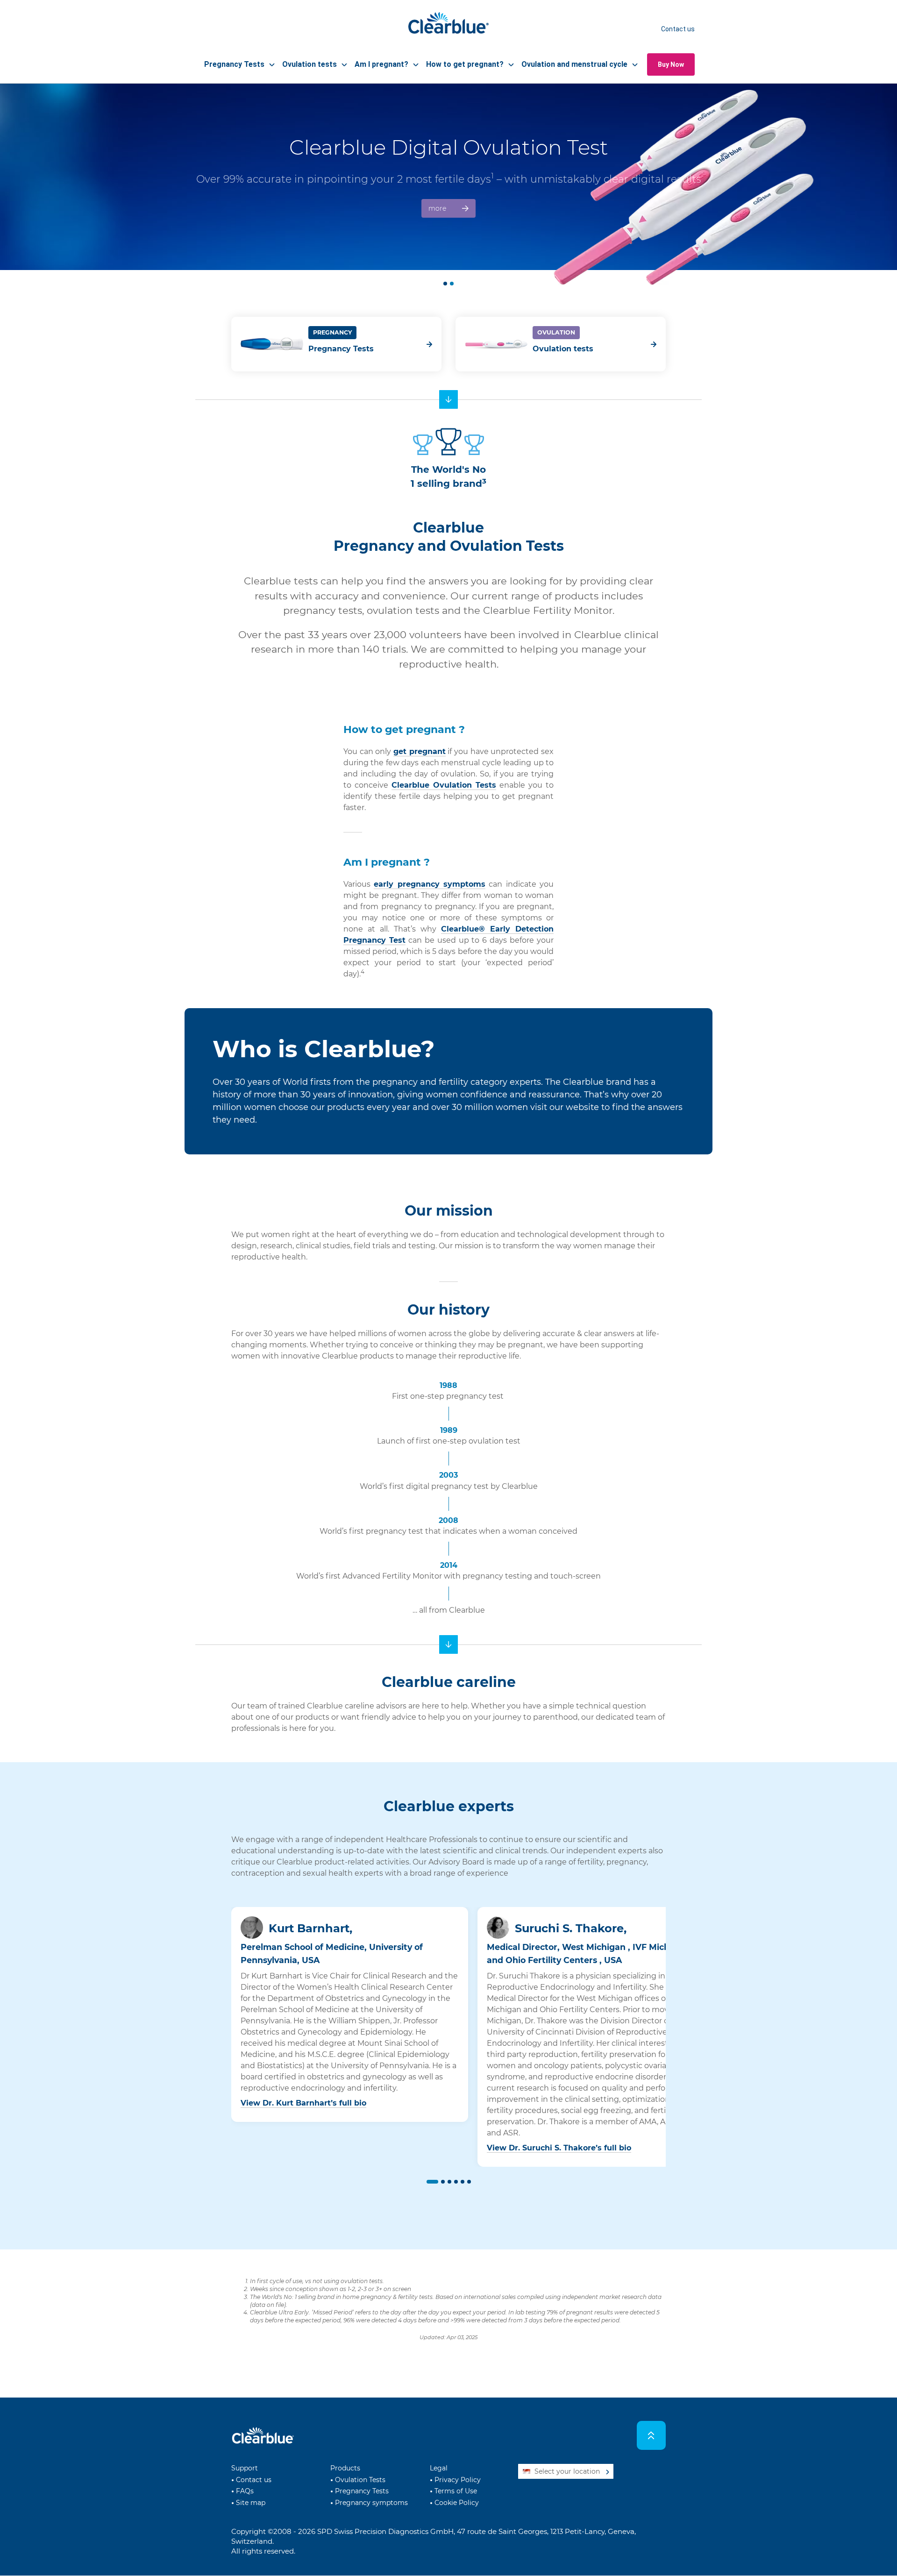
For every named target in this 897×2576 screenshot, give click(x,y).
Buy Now (671, 64)
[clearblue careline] (448, 1644)
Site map (251, 2503)
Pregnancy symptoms (371, 2503)
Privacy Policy (458, 2480)
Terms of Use (456, 2491)
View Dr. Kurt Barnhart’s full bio (303, 2103)
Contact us (678, 29)
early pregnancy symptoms (430, 884)
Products (345, 2468)
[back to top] (651, 2436)
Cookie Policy (457, 2503)
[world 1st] (448, 399)
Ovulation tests (563, 349)
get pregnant (420, 751)
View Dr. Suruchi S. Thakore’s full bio (559, 2148)
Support (245, 2468)
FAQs (245, 2491)
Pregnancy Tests (341, 349)
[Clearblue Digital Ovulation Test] (448, 177)
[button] (431, 2182)
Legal (439, 2468)
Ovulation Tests (360, 2480)
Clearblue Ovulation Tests (444, 785)
